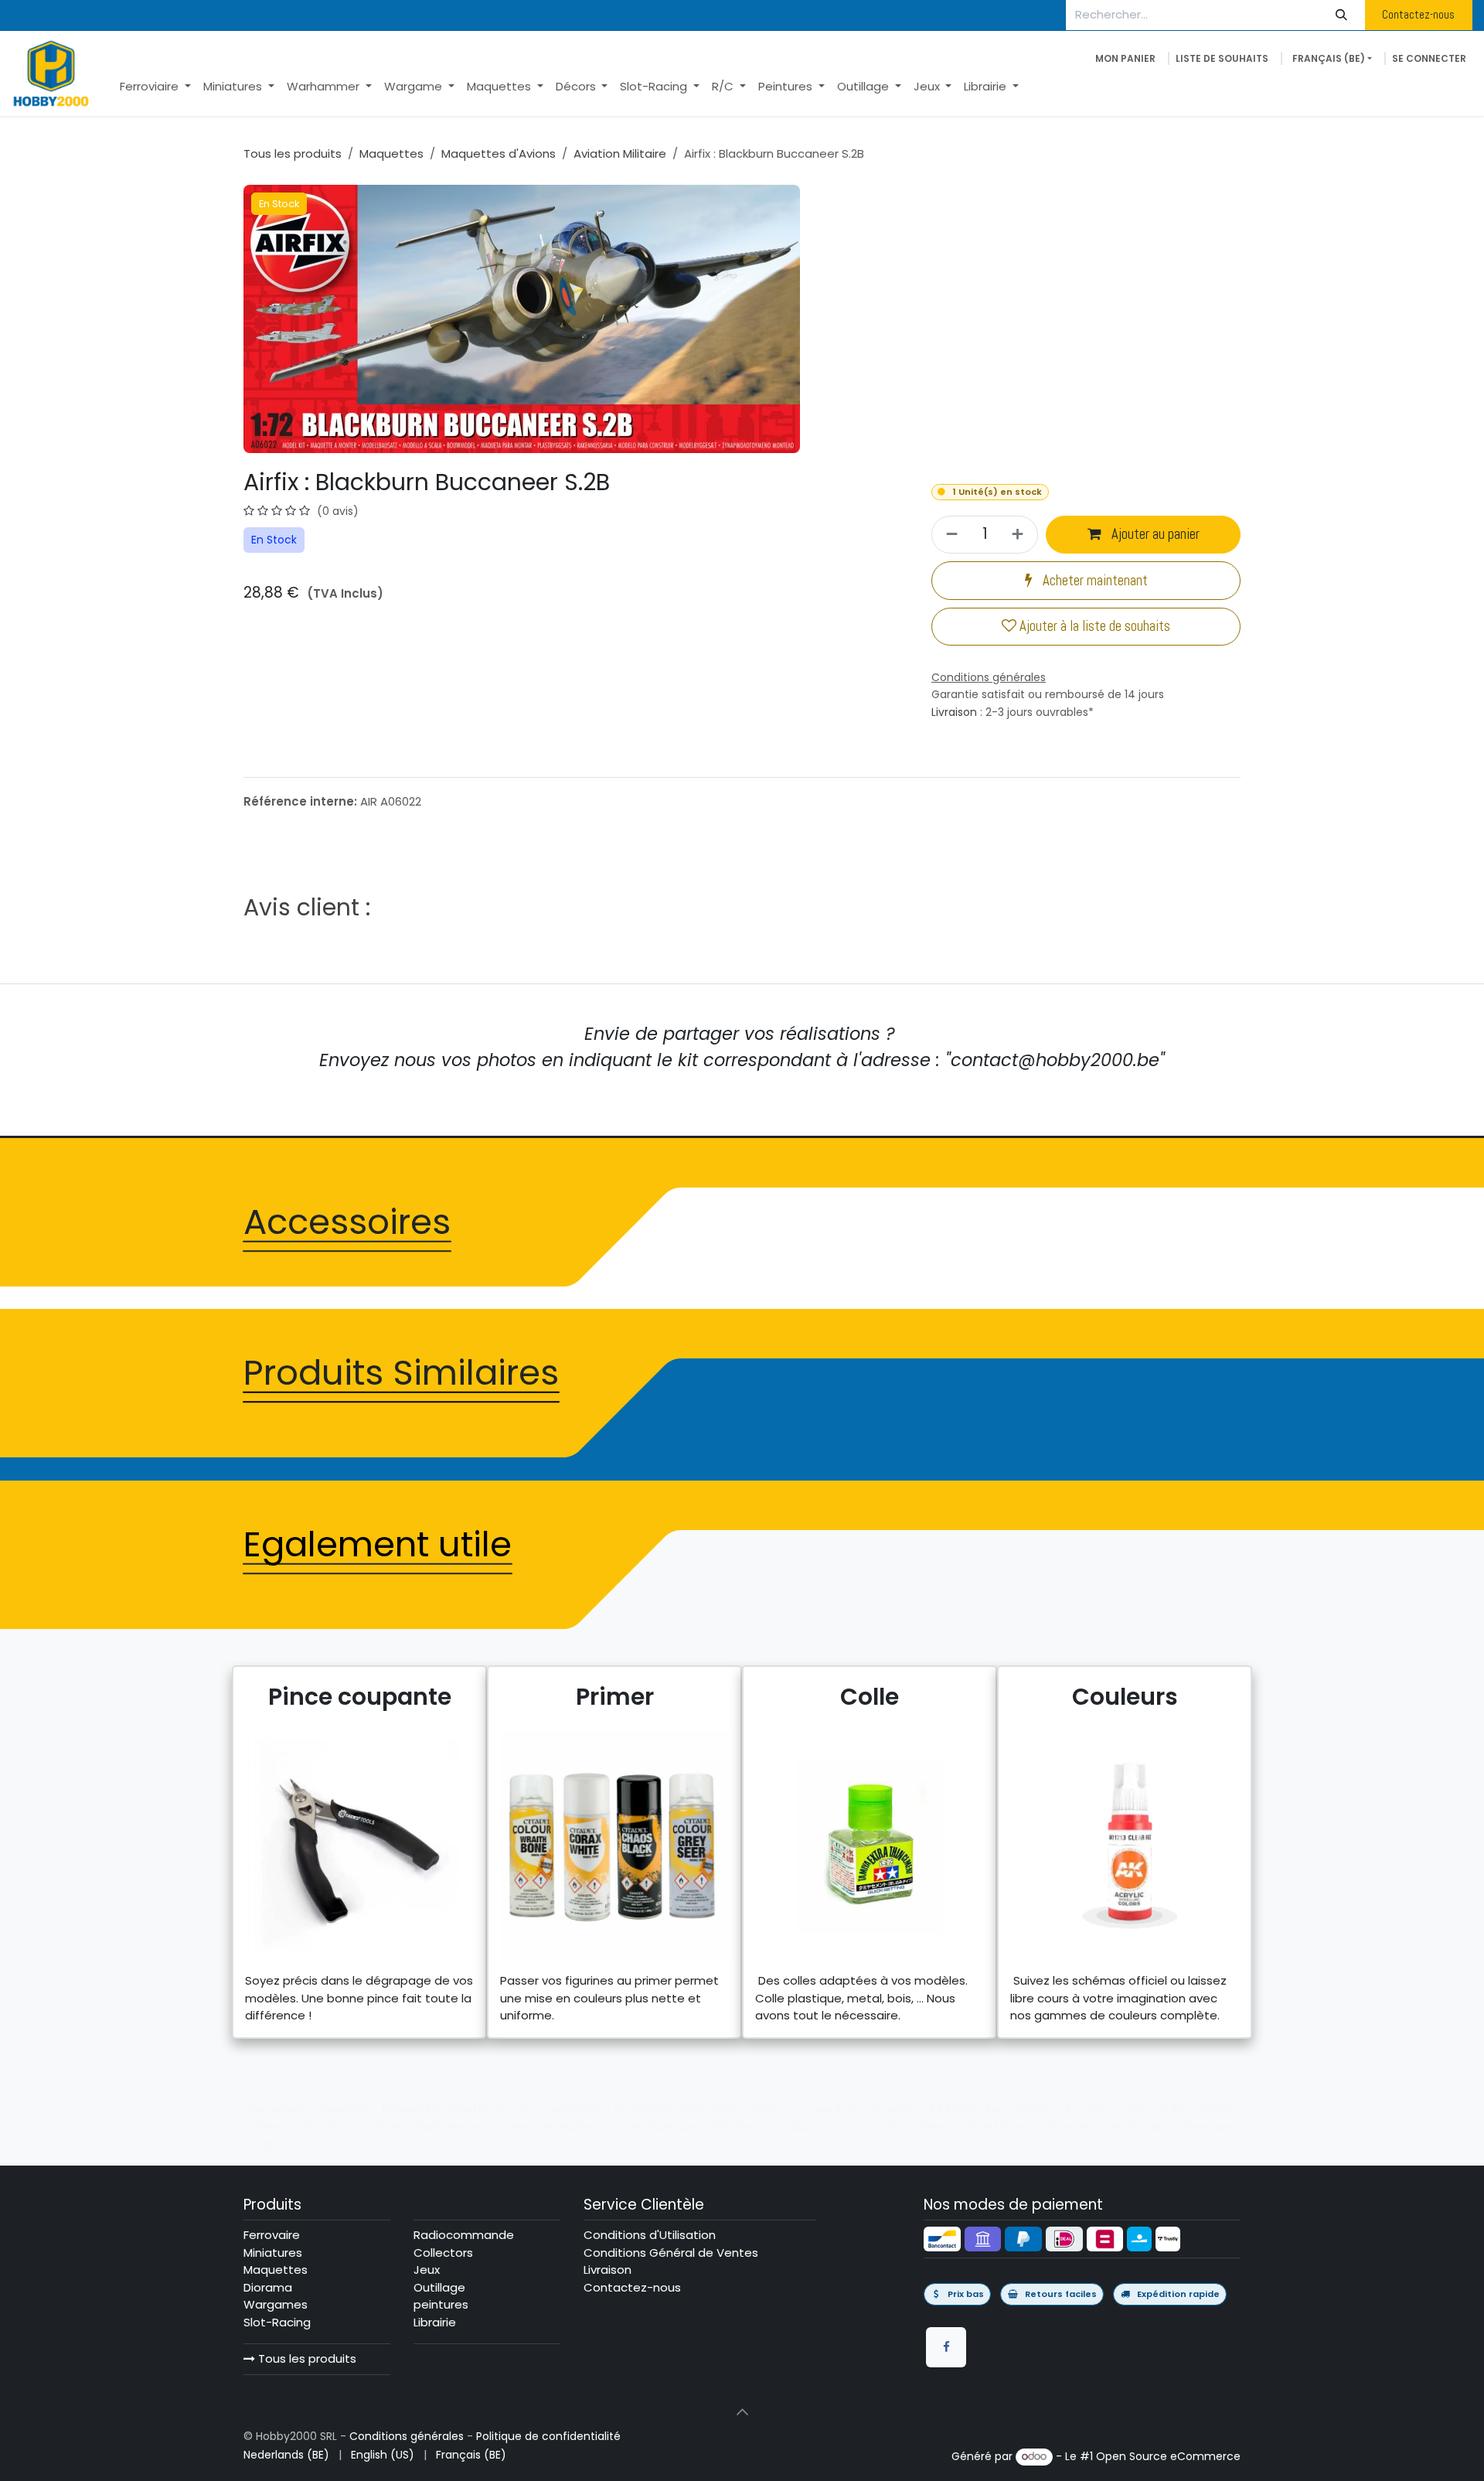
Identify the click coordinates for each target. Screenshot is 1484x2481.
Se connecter (1429, 58)
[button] (742, 2412)
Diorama (268, 2287)
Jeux (427, 2270)
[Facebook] (946, 2347)
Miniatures (273, 2253)
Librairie (435, 2322)
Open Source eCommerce (1168, 2456)
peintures (441, 2304)
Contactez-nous (1418, 14)
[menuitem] (155, 87)
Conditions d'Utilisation (650, 2235)
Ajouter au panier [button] (1154, 534)
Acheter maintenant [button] (1094, 581)
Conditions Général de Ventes (671, 2253)
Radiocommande (464, 2235)
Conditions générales (407, 2436)
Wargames (276, 2304)
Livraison (954, 712)
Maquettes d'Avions (499, 153)
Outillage (439, 2287)
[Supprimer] (950, 535)
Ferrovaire (272, 2235)
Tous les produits (306, 2358)
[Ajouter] (1020, 535)
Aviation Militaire (620, 153)
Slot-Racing (277, 2322)
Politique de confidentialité (548, 2436)
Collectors (443, 2253)
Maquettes (391, 153)
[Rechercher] (1342, 15)
